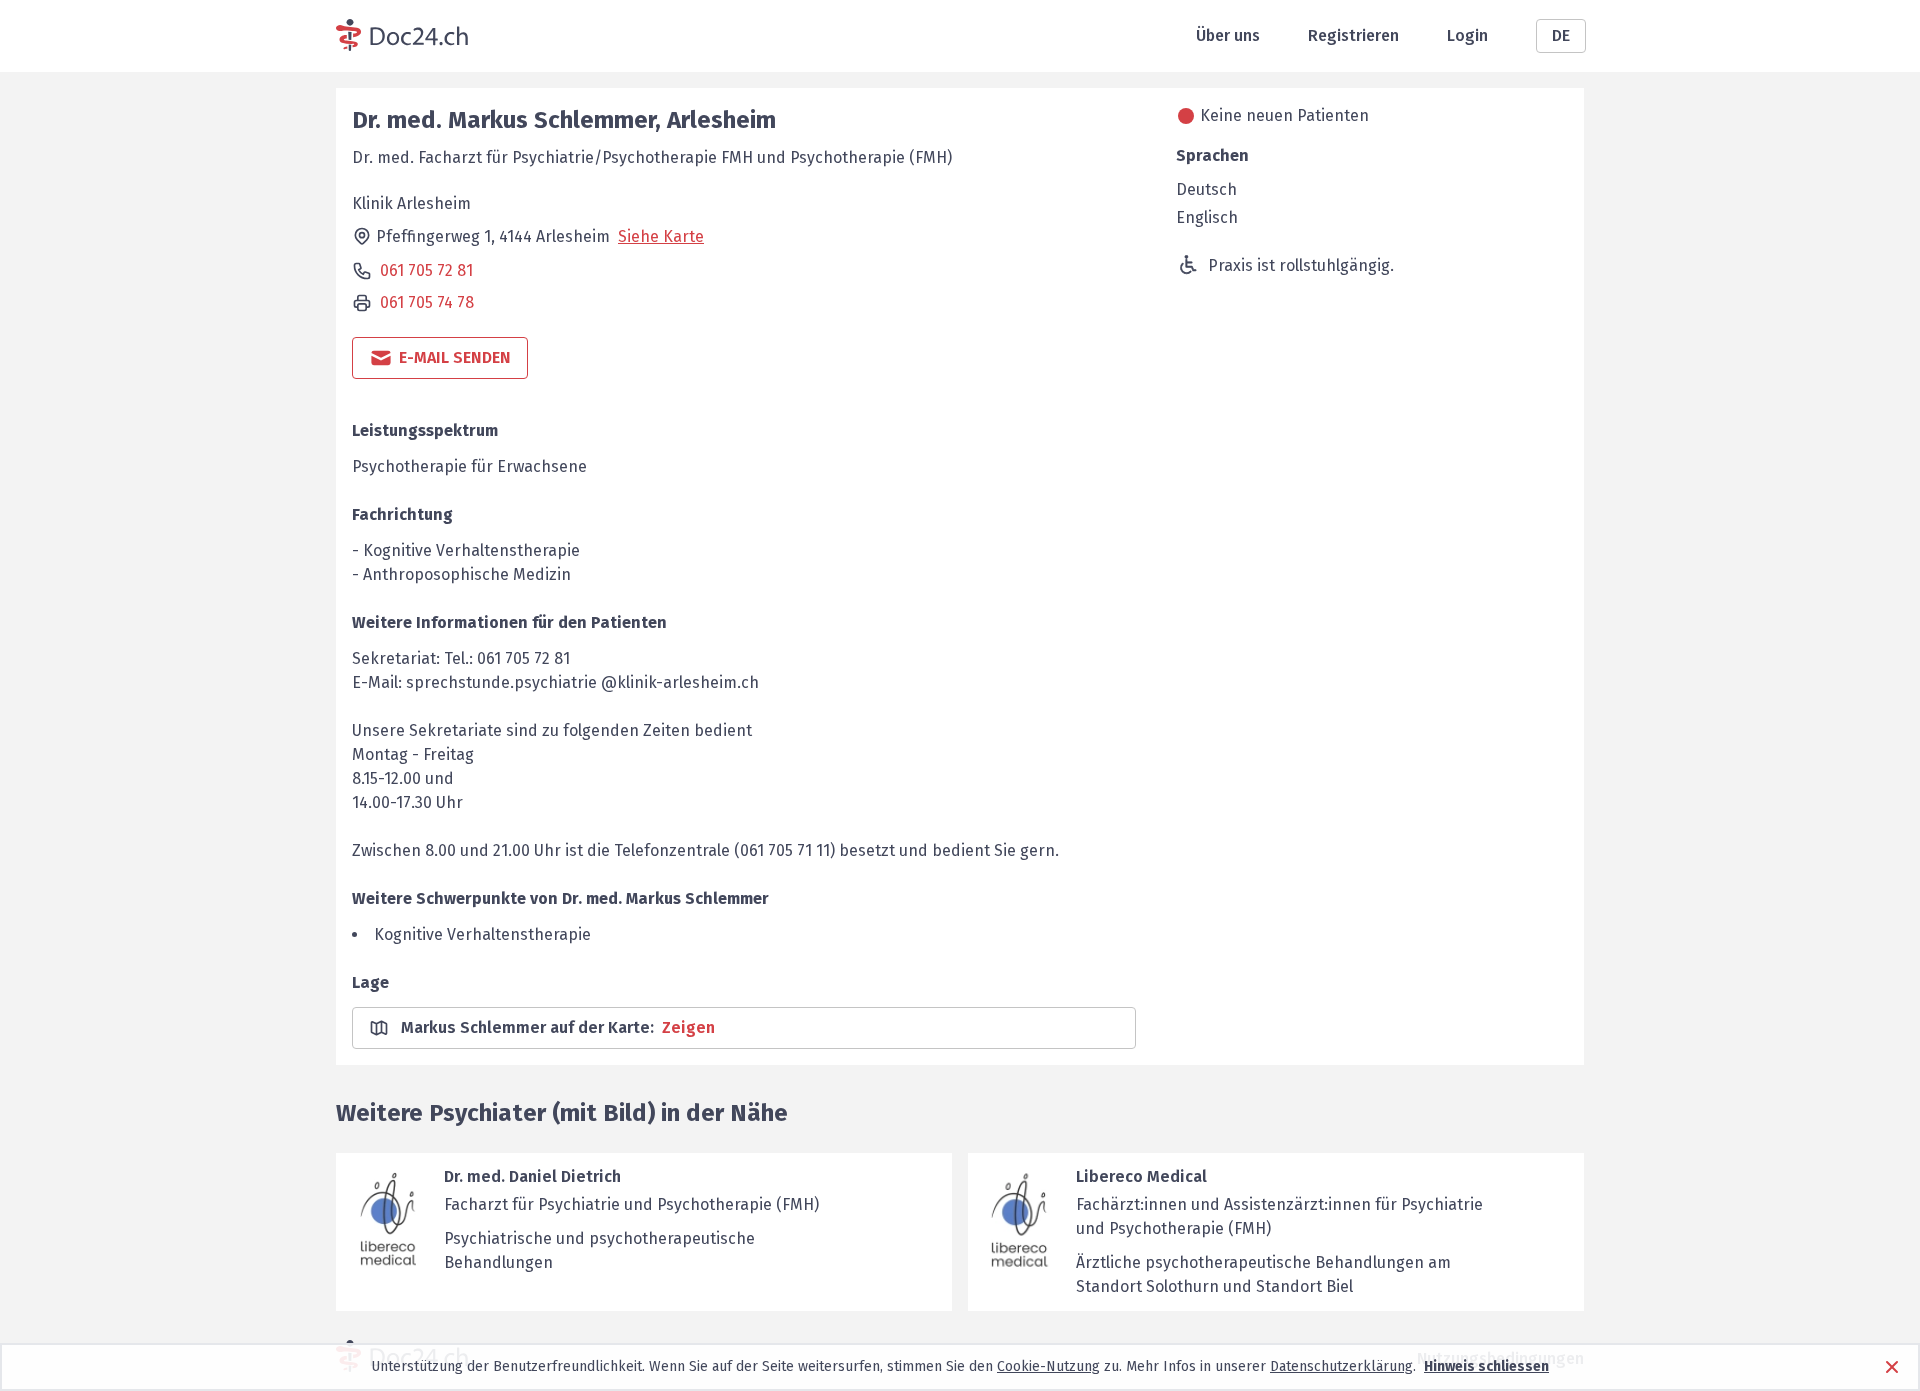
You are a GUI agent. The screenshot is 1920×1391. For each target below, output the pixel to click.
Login (1467, 35)
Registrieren (1353, 35)
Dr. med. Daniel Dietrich (532, 1176)
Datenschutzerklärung (1341, 1366)
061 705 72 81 (426, 270)
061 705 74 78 (427, 302)
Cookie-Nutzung (1048, 1366)
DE (1561, 35)
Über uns (1228, 35)
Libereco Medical (1141, 1176)
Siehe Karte (661, 236)
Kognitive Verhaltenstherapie (482, 934)
